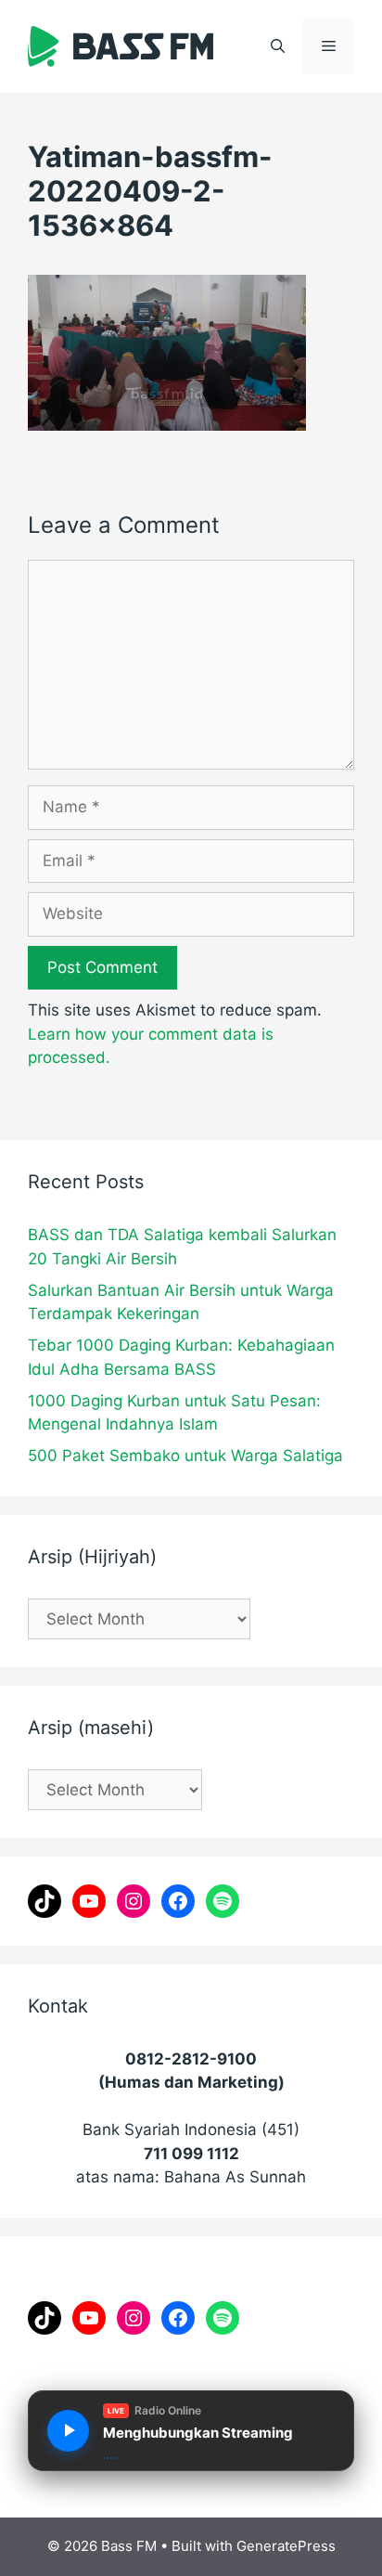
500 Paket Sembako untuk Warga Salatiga (185, 1456)
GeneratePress (286, 2546)
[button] (278, 46)
